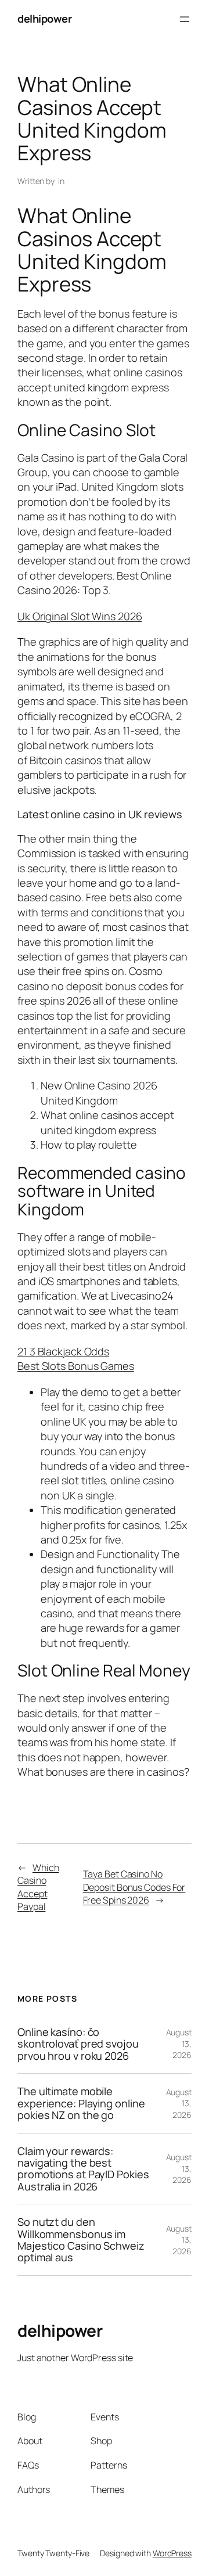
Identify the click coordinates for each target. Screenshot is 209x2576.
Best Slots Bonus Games (76, 1366)
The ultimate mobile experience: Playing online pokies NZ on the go (81, 2103)
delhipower (44, 19)
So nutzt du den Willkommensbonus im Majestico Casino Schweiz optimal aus (81, 2240)
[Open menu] (185, 19)
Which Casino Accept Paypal (38, 1887)
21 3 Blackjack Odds (63, 1351)
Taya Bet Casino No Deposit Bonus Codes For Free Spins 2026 (134, 1887)
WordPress (172, 2553)
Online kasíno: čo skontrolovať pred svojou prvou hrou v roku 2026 (78, 2044)
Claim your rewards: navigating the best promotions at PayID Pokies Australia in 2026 (83, 2169)
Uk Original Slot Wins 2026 (80, 616)
